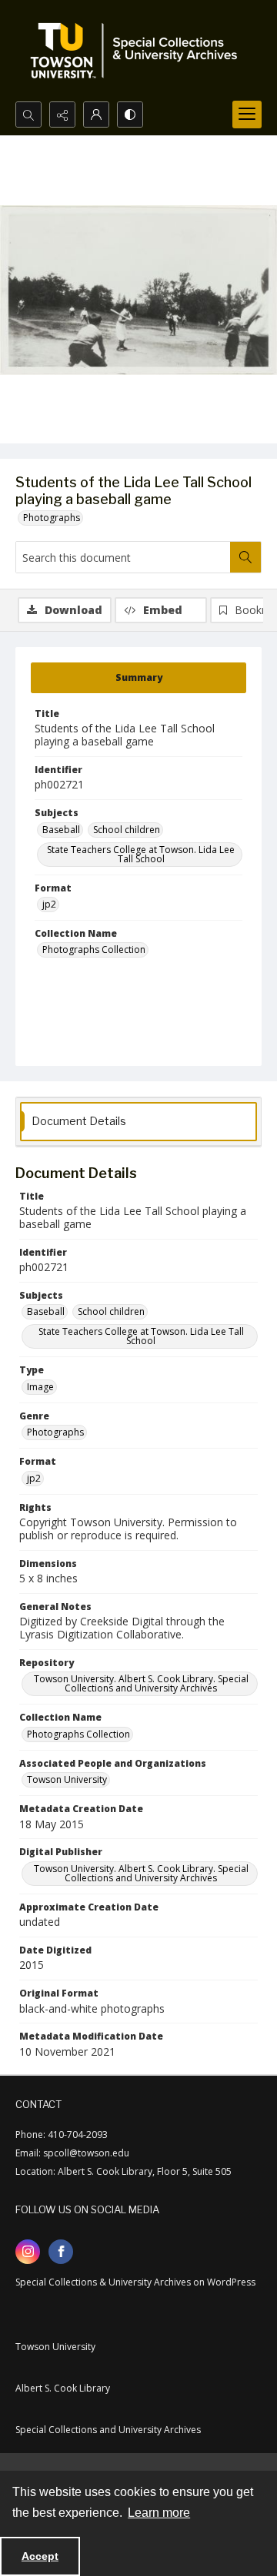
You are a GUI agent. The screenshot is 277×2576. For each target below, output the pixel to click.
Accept (40, 2556)
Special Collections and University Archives (108, 2430)
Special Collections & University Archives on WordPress (135, 2282)
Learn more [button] (159, 2513)
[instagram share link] (28, 2252)
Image (40, 1387)
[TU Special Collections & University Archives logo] (138, 51)
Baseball (61, 830)
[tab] (138, 678)
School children (127, 830)
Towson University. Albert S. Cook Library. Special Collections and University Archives (141, 1683)
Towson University (67, 1779)
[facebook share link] (61, 2252)
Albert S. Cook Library (63, 2388)
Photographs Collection (94, 949)
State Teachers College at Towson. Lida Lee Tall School (141, 854)
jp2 (49, 904)
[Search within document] (245, 557)
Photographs (52, 518)
